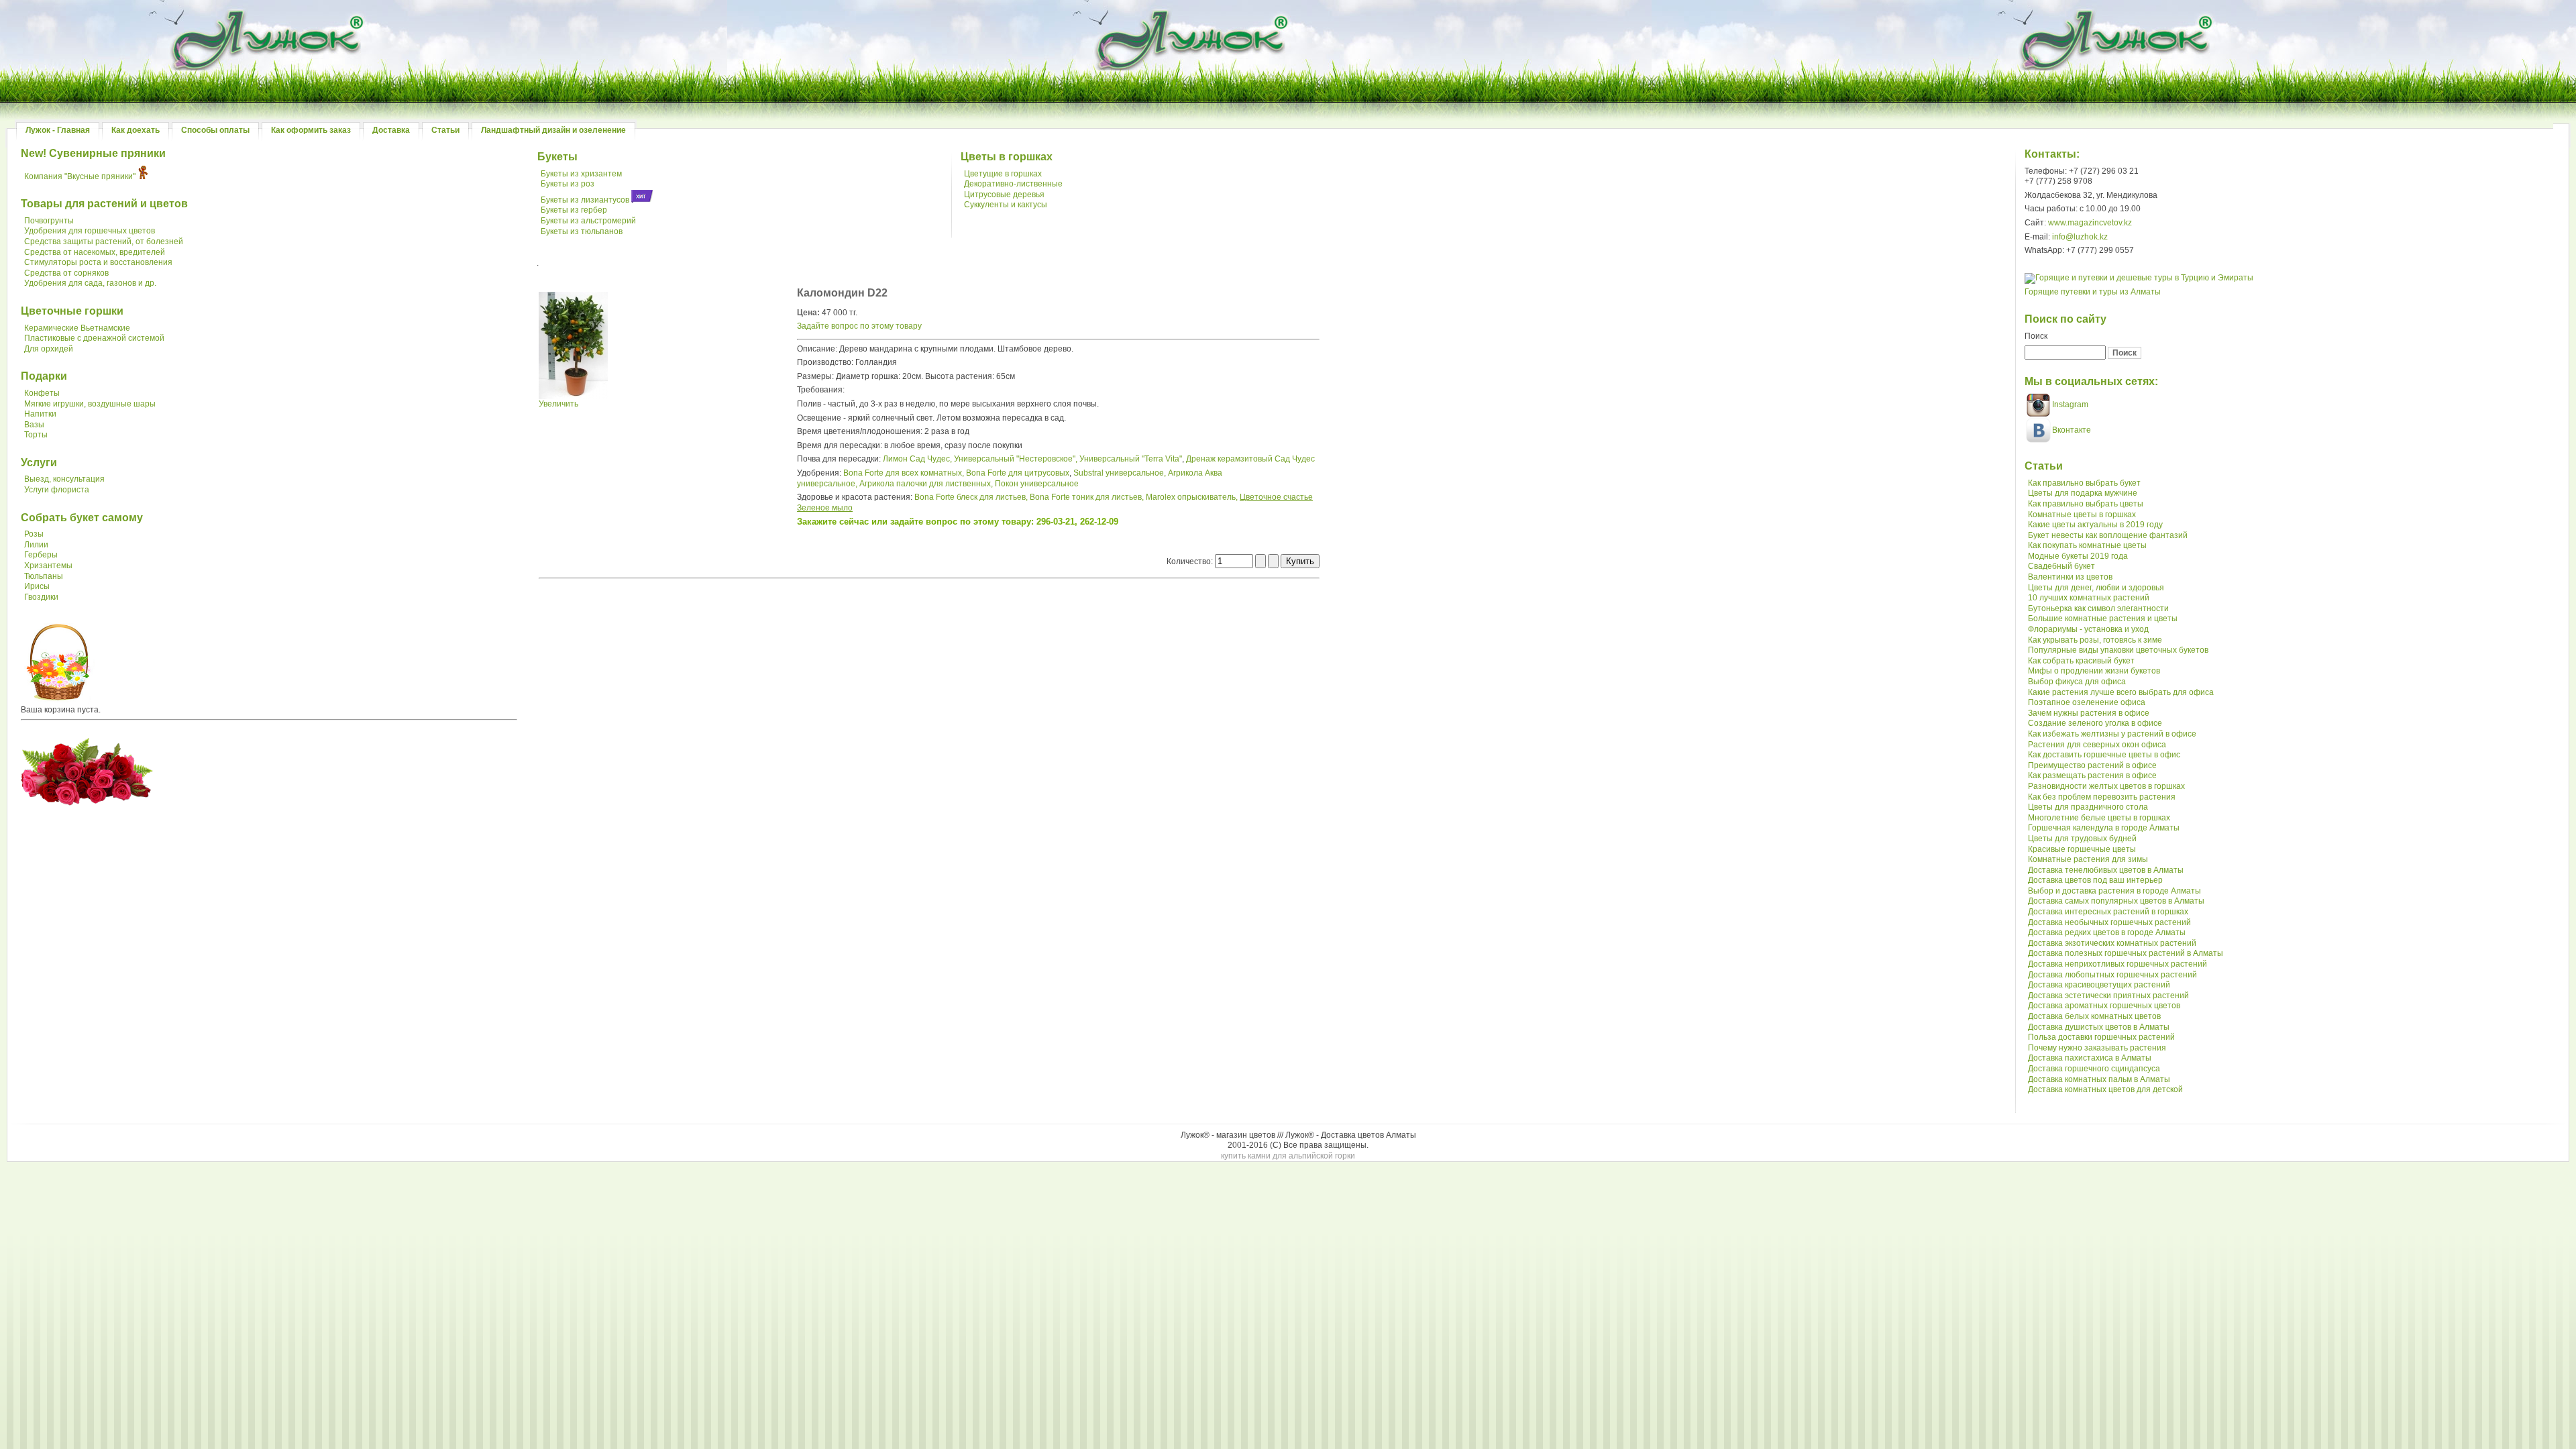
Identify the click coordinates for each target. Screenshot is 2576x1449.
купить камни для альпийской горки (1288, 1156)
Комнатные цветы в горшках (2082, 515)
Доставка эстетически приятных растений (2108, 996)
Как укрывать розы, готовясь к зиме (2095, 640)
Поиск (2036, 336)
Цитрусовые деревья (1004, 195)
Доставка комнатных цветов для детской (2105, 1089)
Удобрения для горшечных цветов (90, 231)
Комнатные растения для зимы (2088, 859)
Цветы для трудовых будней (2082, 839)
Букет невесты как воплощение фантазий (2108, 535)
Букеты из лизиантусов (585, 200)
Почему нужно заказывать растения (2097, 1048)
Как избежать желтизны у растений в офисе (2112, 734)
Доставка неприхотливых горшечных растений (2117, 964)
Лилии (36, 545)
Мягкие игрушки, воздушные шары (90, 404)
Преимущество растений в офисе (2092, 765)
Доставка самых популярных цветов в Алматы (2116, 901)
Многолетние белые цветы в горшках (2099, 818)
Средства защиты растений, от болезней (104, 241)
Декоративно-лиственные (1013, 184)
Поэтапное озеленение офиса (2087, 702)
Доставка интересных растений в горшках (2108, 912)
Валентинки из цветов (2070, 577)
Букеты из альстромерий (588, 221)
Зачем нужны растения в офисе (2089, 713)
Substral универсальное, (1120, 473)
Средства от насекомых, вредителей (95, 252)
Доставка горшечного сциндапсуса (2094, 1069)
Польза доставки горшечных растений (2101, 1037)
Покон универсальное (1037, 484)
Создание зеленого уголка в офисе (2095, 723)
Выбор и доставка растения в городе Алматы (2114, 891)
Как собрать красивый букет (2081, 661)
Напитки (40, 414)
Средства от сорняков (66, 273)
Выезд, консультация (64, 479)
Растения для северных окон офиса (2097, 745)
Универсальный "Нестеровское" (1015, 459)
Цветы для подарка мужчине (2083, 493)
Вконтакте (2072, 430)
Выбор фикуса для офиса (2077, 682)
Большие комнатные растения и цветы (2103, 619)
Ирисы (37, 586)
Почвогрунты (49, 221)
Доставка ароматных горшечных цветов (2104, 1006)
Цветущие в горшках (1003, 174)
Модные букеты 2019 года (2078, 556)
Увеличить (558, 404)
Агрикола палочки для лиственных (925, 484)
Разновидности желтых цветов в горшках (2106, 786)
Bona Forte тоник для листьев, (1087, 497)
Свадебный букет (2061, 566)
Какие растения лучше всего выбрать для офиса (2121, 692)
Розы (34, 534)
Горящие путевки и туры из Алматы (2093, 292)
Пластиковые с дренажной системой (94, 338)
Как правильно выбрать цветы (2086, 504)
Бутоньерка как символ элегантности (2098, 608)
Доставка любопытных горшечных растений (2112, 975)
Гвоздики (41, 597)
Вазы (34, 425)
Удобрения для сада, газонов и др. (90, 283)
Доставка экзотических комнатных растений (2112, 943)
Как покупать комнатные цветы (2087, 545)
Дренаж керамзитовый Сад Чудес (1250, 459)
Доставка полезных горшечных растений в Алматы (2126, 953)
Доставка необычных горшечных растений (2109, 922)
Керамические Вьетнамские (77, 328)
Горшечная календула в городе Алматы (2104, 828)
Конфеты (42, 393)
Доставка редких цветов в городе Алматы (2107, 932)
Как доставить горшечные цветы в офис (2104, 755)
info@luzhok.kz (2080, 237)
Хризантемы (48, 566)
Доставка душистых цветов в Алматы (2099, 1027)
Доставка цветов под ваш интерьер (2095, 880)
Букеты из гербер (574, 210)
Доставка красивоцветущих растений (2099, 985)
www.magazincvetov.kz (2090, 223)
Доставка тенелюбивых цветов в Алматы (2106, 870)
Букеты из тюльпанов (582, 231)
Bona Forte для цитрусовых (1018, 473)
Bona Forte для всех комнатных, (904, 473)
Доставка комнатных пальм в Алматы (2099, 1079)
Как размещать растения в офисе (2092, 775)
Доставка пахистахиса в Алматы (2090, 1058)
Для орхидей (49, 349)
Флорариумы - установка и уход (2088, 629)
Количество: (1191, 561)
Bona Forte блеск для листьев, (971, 497)
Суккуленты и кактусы (1006, 205)
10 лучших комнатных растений (2089, 598)
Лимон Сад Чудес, (917, 459)
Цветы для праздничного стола (2088, 807)
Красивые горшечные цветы (2082, 849)
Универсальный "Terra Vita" (1131, 459)
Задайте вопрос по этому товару (859, 326)
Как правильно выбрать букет (2084, 483)
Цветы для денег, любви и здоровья (2096, 588)
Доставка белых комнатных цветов (2094, 1016)
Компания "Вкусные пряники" (80, 176)
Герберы (41, 555)
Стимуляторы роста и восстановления (98, 262)
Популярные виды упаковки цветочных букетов (2118, 650)
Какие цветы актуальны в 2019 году (2095, 525)
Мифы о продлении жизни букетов (2094, 671)
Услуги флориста (57, 490)
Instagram (2069, 405)
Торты (36, 435)
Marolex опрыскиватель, (1192, 497)
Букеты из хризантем (581, 174)
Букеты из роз (568, 184)
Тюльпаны (44, 576)
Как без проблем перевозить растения (2102, 797)
